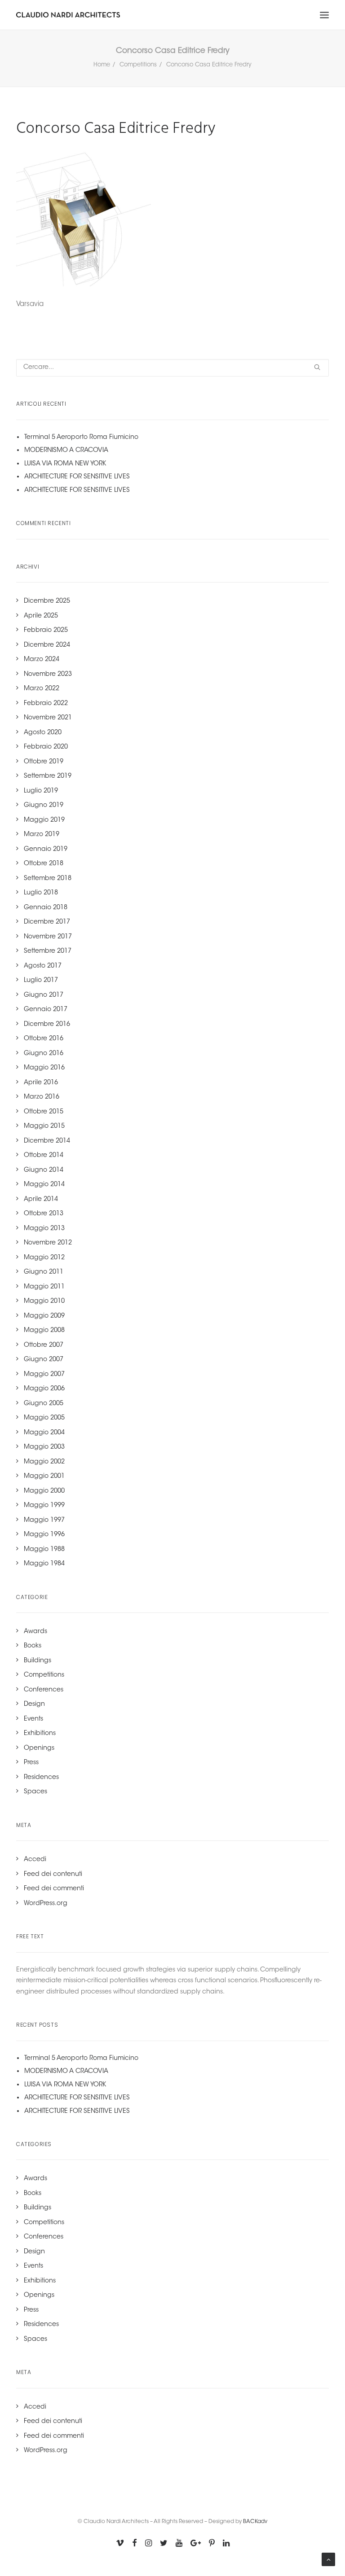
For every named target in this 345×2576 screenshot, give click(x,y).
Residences (41, 1778)
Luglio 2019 (41, 791)
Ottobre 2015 (44, 1112)
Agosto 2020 (43, 733)
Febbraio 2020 (46, 747)
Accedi (35, 1860)
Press (31, 1763)
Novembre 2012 (48, 1243)
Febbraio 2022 (46, 704)
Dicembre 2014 (47, 1141)
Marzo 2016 (42, 1097)
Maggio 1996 (44, 1535)
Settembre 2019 (48, 776)
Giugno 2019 (44, 806)
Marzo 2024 (42, 660)
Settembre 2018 (48, 879)
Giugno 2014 (44, 1170)
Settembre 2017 (48, 951)
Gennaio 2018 (46, 908)
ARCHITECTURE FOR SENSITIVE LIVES (77, 477)
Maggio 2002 (44, 1462)
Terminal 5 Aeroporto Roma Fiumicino (81, 438)
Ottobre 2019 (44, 762)
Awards (35, 1632)
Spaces (35, 1792)
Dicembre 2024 (47, 645)
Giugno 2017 (44, 995)
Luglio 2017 (41, 981)
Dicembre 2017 (47, 922)
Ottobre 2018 (44, 864)
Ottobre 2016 (44, 1039)
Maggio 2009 (44, 1316)
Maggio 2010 (44, 1301)
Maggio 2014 (44, 1185)
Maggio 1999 (44, 1506)
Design (34, 1704)
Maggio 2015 (44, 1126)
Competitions (138, 65)
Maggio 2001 (44, 1476)
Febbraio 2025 (46, 631)
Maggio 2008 (44, 1331)
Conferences (44, 1690)
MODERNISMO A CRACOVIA (66, 451)
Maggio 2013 (44, 1229)
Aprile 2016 (41, 1083)
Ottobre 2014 (44, 1156)
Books (33, 1646)
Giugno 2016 (44, 1054)
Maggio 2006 (44, 1389)
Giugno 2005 (44, 1404)
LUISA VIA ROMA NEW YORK (65, 464)
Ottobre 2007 (44, 1345)
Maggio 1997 (44, 1520)
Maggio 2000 (44, 1491)
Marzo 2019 (42, 835)
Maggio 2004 (44, 1433)
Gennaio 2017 (46, 1010)
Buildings (38, 1661)
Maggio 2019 (44, 820)
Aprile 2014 (41, 1200)
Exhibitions (40, 1734)
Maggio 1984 (44, 1564)
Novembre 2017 (48, 937)
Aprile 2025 (41, 616)
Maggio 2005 (44, 1418)
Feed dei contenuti (53, 1875)
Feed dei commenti (54, 1889)
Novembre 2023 (48, 675)
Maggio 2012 (44, 1258)
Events (33, 1719)
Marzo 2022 (42, 689)
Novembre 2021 (48, 718)
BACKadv (255, 2522)
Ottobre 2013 (44, 1214)
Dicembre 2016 (47, 1025)
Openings (39, 1748)
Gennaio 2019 (46, 850)
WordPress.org (46, 1904)
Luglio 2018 (41, 893)
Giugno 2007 (44, 1360)
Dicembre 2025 (47, 601)
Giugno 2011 (44, 1272)
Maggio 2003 (44, 1447)
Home (102, 65)
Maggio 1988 (44, 1550)
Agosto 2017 (43, 966)
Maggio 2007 (44, 1375)
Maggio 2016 (44, 1068)
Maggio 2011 (44, 1287)
